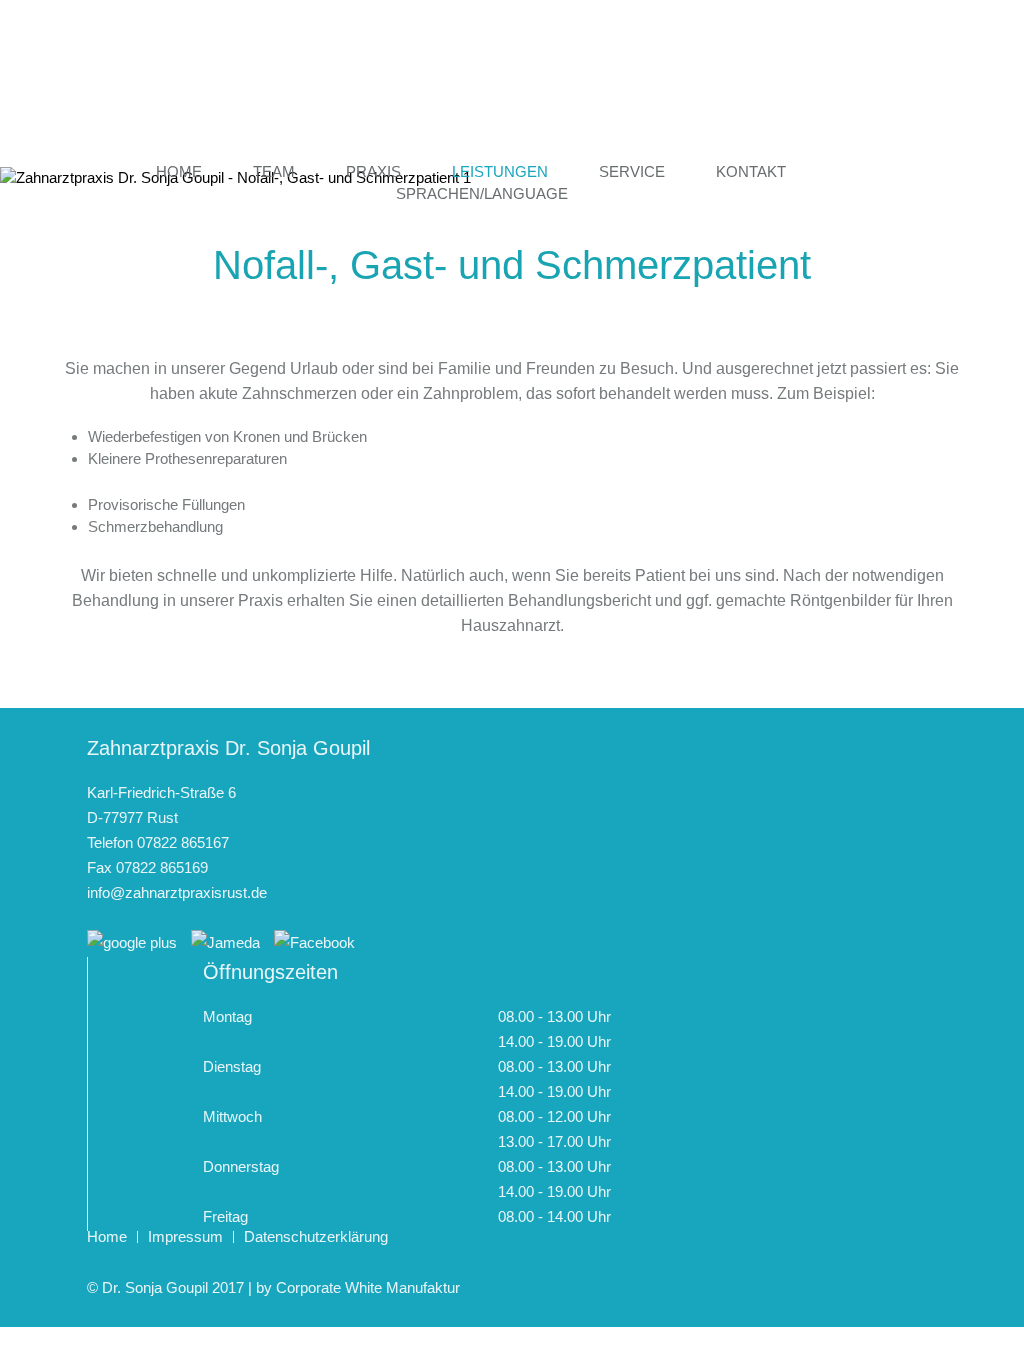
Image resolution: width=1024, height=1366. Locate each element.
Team (274, 171)
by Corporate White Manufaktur (358, 1287)
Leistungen (500, 171)
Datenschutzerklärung (316, 1236)
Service (632, 171)
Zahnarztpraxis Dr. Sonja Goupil (512, 84)
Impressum (185, 1236)
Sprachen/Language (482, 193)
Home (179, 171)
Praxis (373, 171)
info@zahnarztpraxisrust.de (177, 892)
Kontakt (751, 171)
